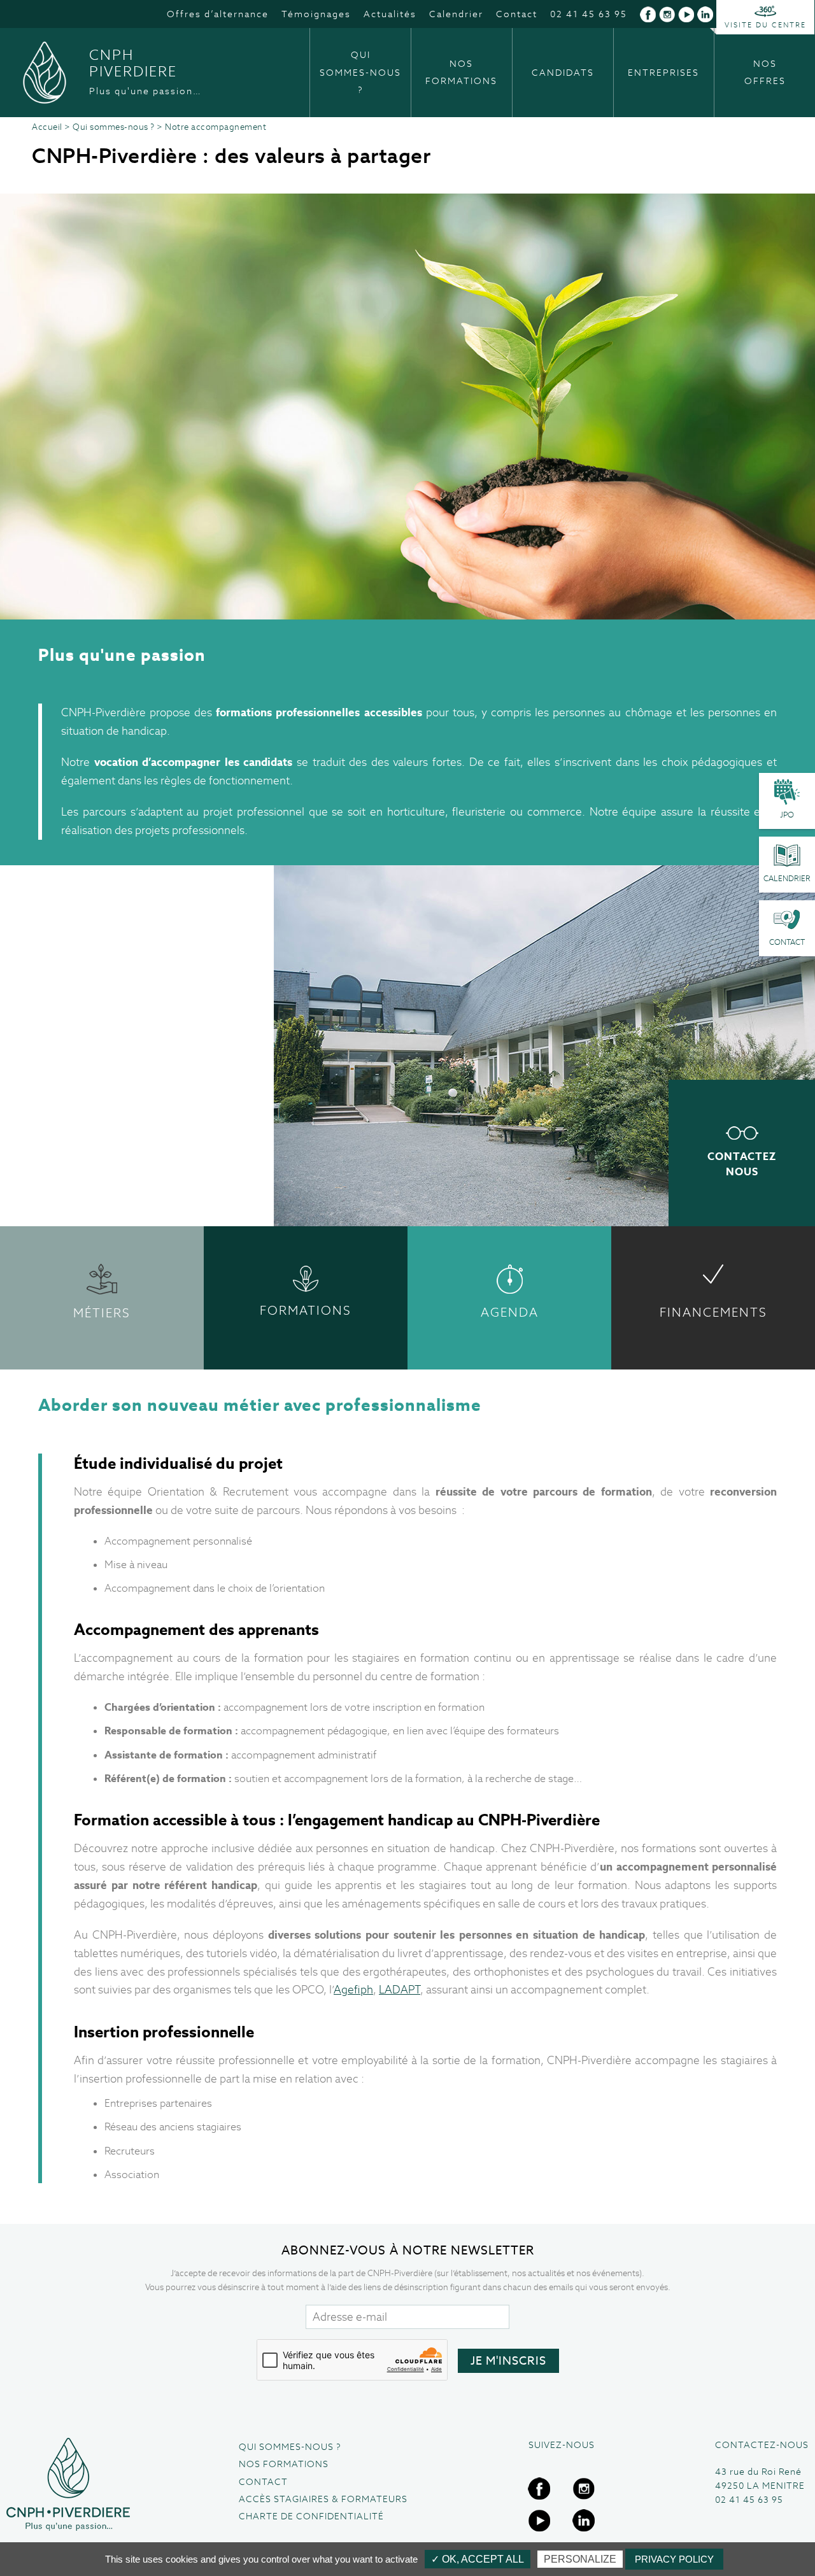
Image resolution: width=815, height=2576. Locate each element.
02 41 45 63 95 (589, 14)
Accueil (47, 127)
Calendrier (456, 14)
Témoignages (316, 14)
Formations (306, 1311)
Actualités (390, 14)
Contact (517, 14)
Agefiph (353, 1990)
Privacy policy (674, 2559)
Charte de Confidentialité (311, 2516)
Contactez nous (742, 1164)
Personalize (580, 2559)
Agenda (510, 1313)
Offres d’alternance (218, 14)
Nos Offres (765, 72)
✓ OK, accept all (478, 2559)
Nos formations (461, 72)
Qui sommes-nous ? (360, 72)
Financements (713, 1313)
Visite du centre (765, 25)
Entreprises (663, 73)
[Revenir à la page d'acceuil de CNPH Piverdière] (68, 2485)
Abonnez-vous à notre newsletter (408, 2250)
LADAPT (400, 1990)
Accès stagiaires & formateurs (323, 2499)
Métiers (102, 1313)
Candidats (563, 73)
